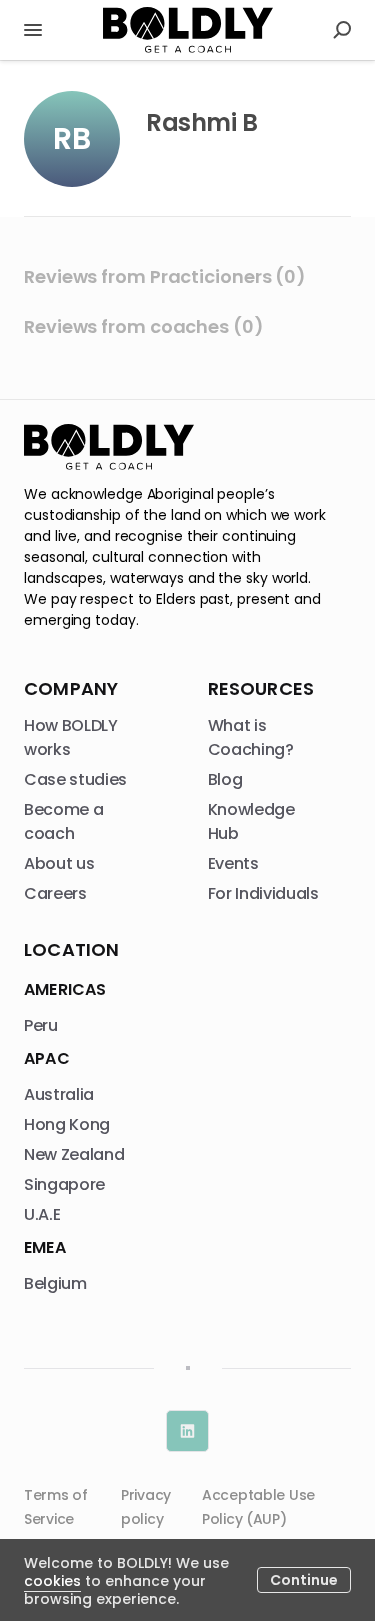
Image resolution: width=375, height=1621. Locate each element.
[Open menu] (33, 30)
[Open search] (342, 30)
